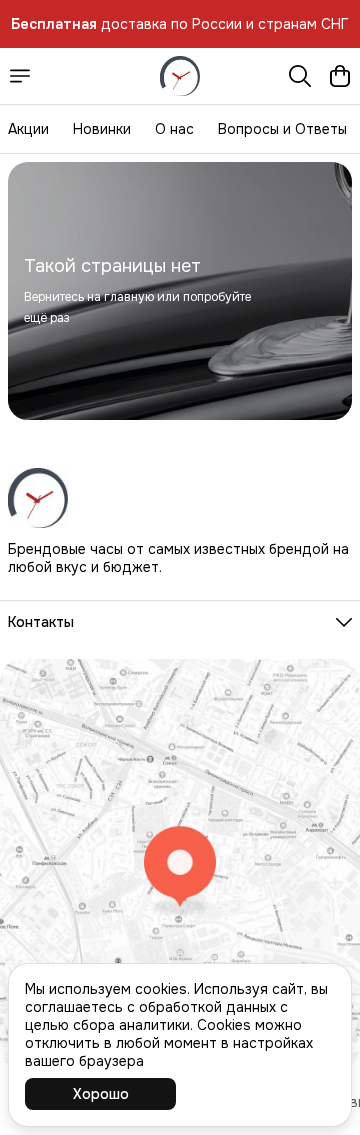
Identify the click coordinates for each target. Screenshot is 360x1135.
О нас (174, 129)
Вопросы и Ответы (282, 129)
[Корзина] (340, 76)
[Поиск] (300, 76)
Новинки (102, 129)
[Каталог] (20, 76)
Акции (28, 129)
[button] (180, 622)
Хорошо (101, 1094)
